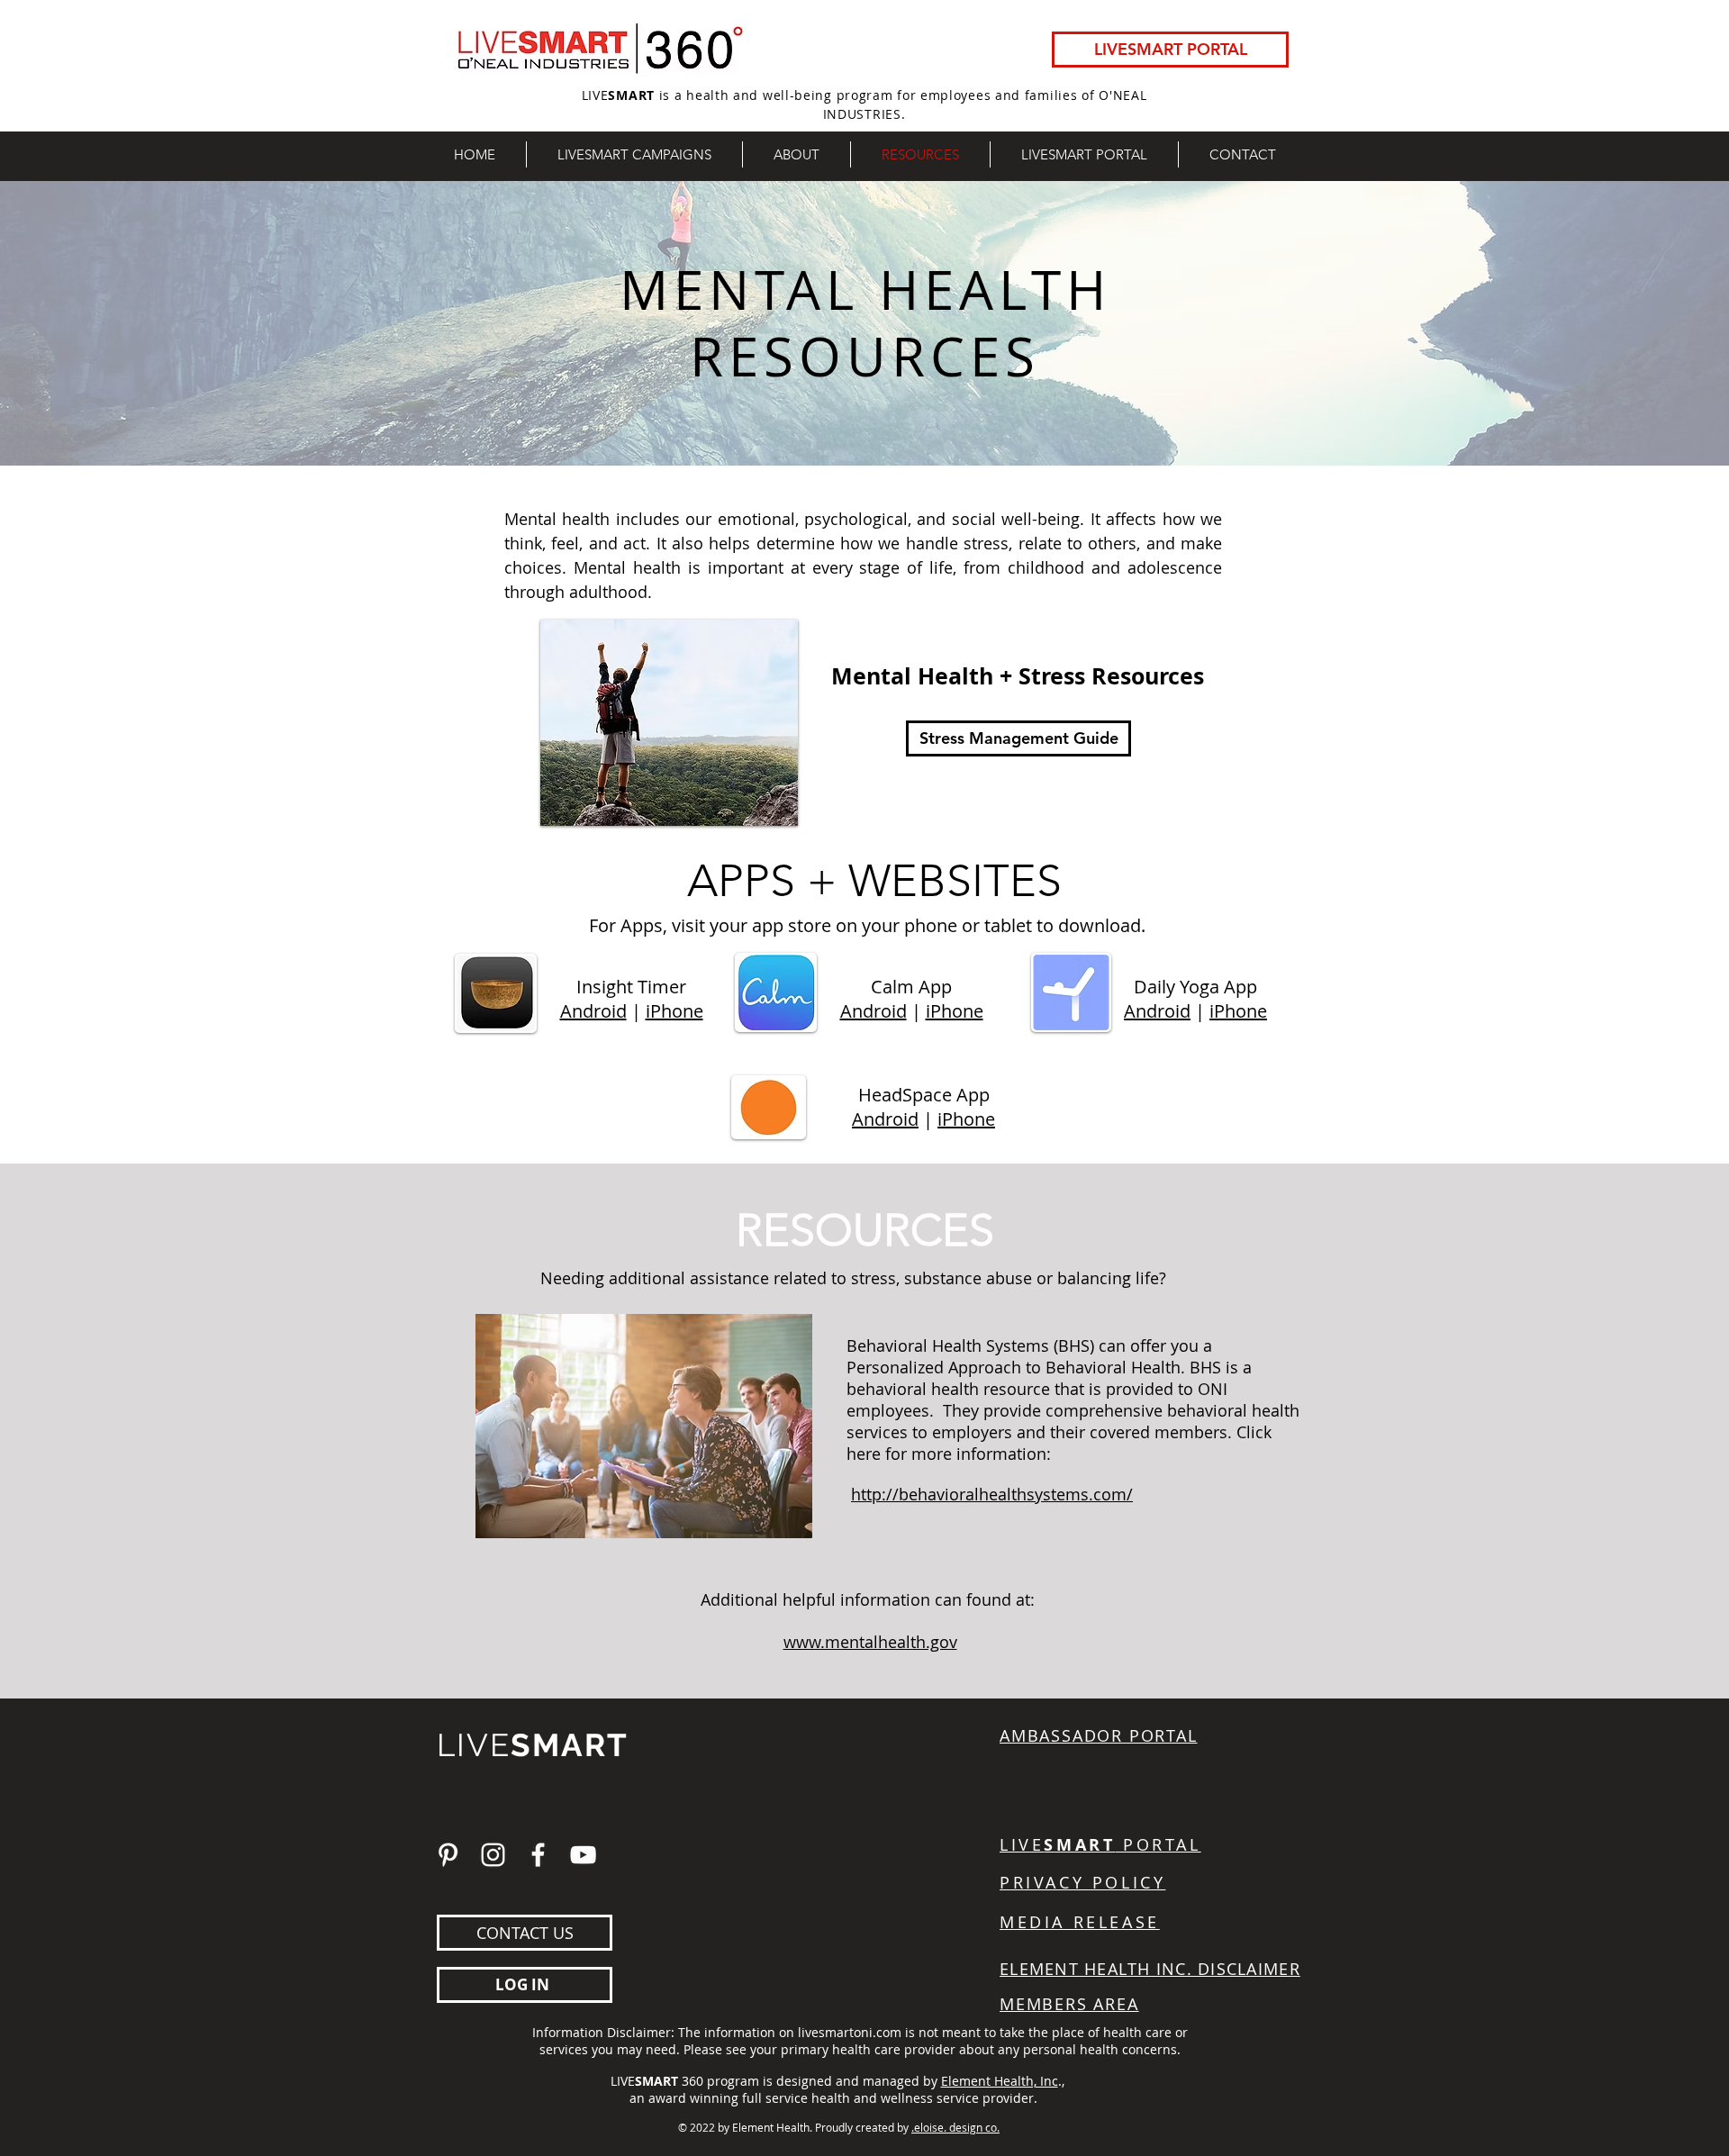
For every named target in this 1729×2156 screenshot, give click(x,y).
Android (593, 1011)
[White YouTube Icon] (583, 1855)
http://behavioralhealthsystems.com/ (992, 1494)
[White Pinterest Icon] (448, 1855)
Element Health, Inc (1000, 2081)
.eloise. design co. (955, 2127)
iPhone (674, 1011)
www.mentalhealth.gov (870, 1642)
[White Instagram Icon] (493, 1855)
